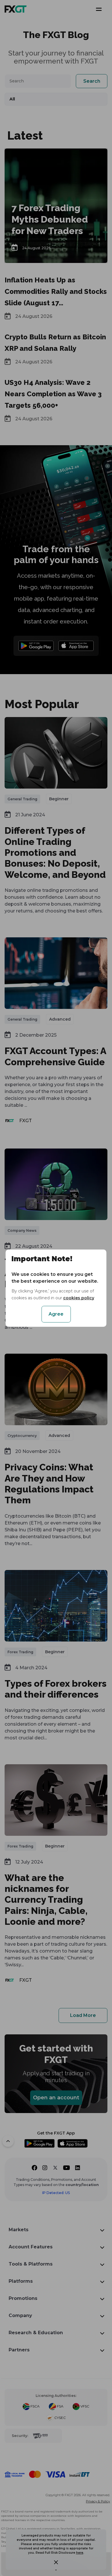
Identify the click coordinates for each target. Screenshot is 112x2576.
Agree (56, 1314)
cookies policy (79, 1298)
